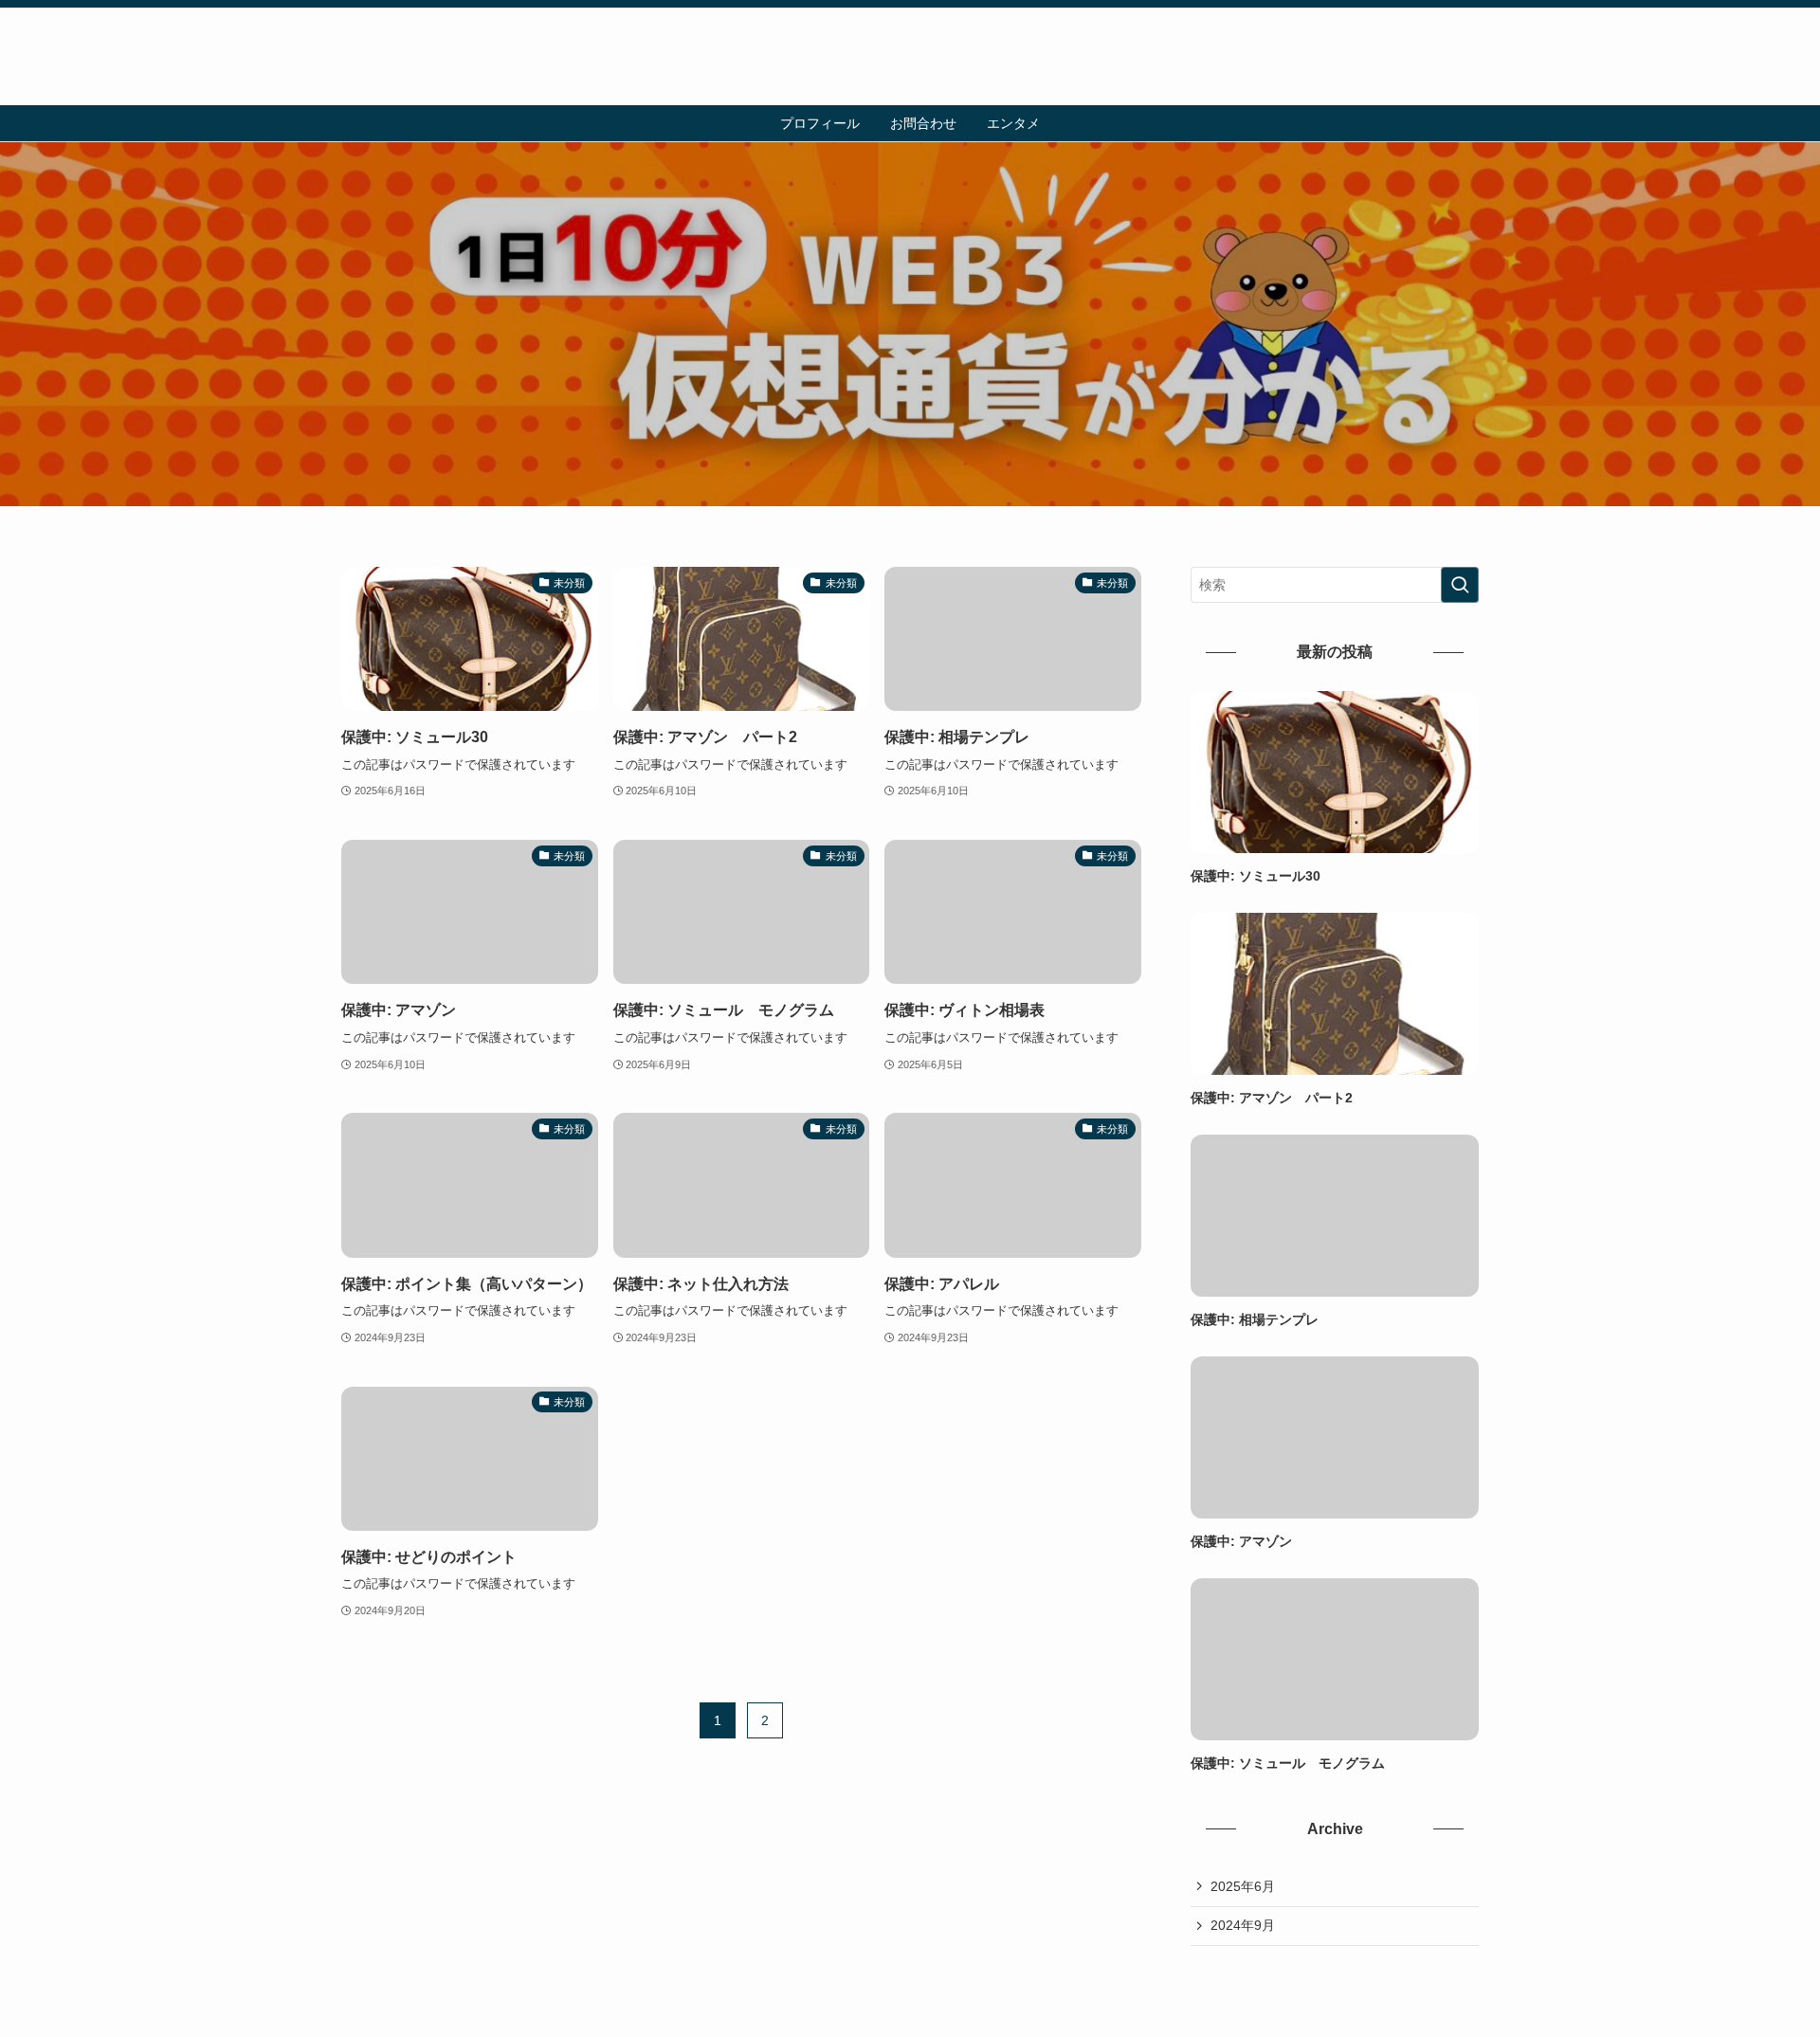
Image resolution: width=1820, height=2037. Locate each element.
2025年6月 (1243, 1886)
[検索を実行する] (1460, 585)
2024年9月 (1243, 1925)
